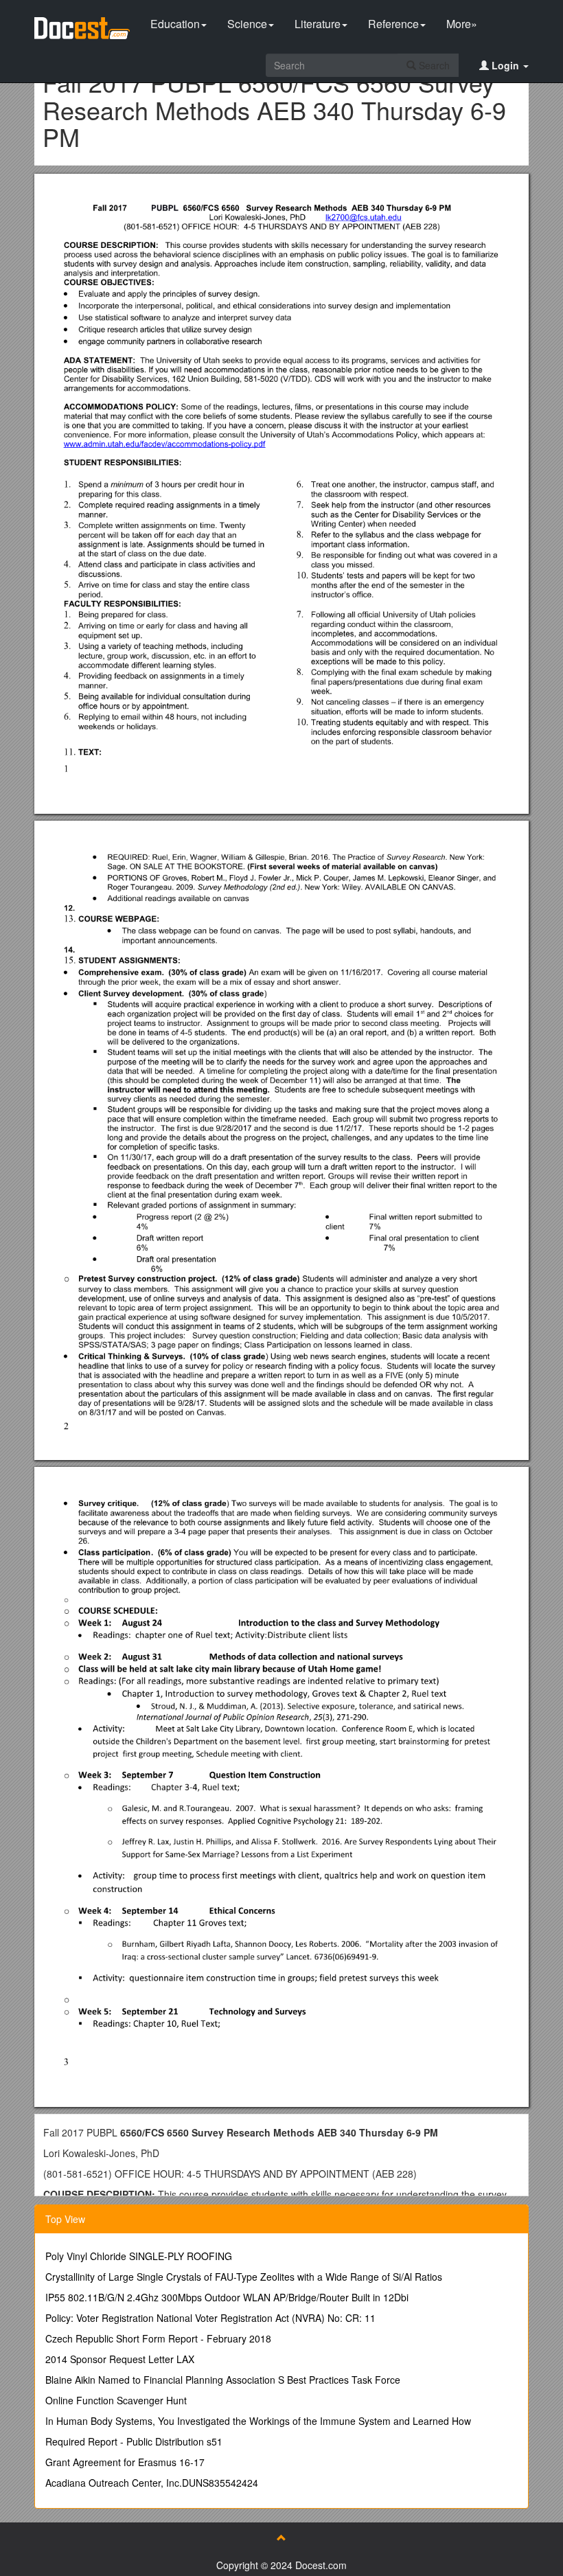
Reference (393, 24)
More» (462, 24)
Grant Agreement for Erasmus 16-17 (125, 2462)
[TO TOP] (281, 2538)
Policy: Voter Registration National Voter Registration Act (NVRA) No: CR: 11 (210, 2318)
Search (433, 65)
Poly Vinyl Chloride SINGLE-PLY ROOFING (139, 2256)
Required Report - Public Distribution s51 (134, 2441)
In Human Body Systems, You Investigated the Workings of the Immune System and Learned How (258, 2421)
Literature (318, 24)
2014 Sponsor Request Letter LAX (120, 2359)
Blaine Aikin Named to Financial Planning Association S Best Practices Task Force (223, 2380)
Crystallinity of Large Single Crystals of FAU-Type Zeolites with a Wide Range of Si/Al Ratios (244, 2277)
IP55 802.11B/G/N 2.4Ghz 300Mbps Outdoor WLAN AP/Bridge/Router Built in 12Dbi (227, 2297)
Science (247, 24)
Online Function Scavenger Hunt (116, 2400)
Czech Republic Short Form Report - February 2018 (158, 2338)
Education (175, 24)
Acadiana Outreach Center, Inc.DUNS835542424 (152, 2483)
